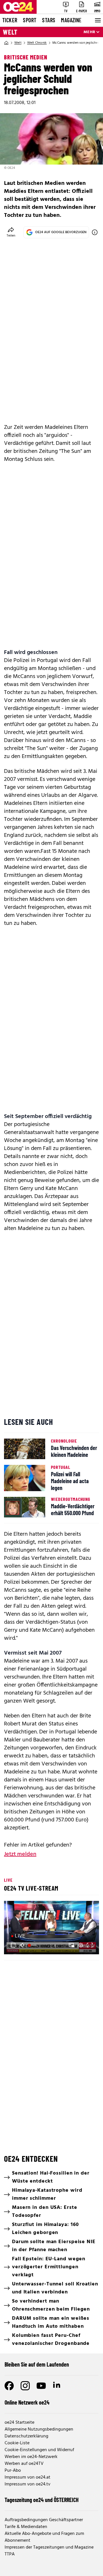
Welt (10, 32)
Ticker (10, 20)
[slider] (33, 1945)
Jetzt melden (20, 1854)
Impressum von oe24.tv (27, 2484)
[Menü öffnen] (97, 20)
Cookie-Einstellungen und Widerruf (39, 2450)
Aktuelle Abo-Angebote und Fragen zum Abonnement (44, 2537)
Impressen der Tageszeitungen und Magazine (49, 2547)
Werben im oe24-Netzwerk (31, 2457)
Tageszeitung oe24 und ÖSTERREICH (42, 2500)
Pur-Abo (13, 2471)
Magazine (71, 20)
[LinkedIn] (57, 2386)
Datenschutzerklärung (26, 2436)
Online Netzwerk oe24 (27, 2402)
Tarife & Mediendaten (26, 2527)
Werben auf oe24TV (24, 2464)
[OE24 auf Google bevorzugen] (95, 232)
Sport (30, 20)
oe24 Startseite (19, 2423)
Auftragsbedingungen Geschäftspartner (44, 2520)
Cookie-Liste (17, 2443)
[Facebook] (9, 2386)
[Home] (6, 43)
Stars (49, 20)
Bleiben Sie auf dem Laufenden (37, 2364)
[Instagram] (25, 2386)
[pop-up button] (81, 1945)
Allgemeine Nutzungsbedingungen (39, 2429)
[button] (13, 1945)
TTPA (10, 2554)
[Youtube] (41, 2386)
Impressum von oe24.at (27, 2477)
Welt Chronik (37, 43)
